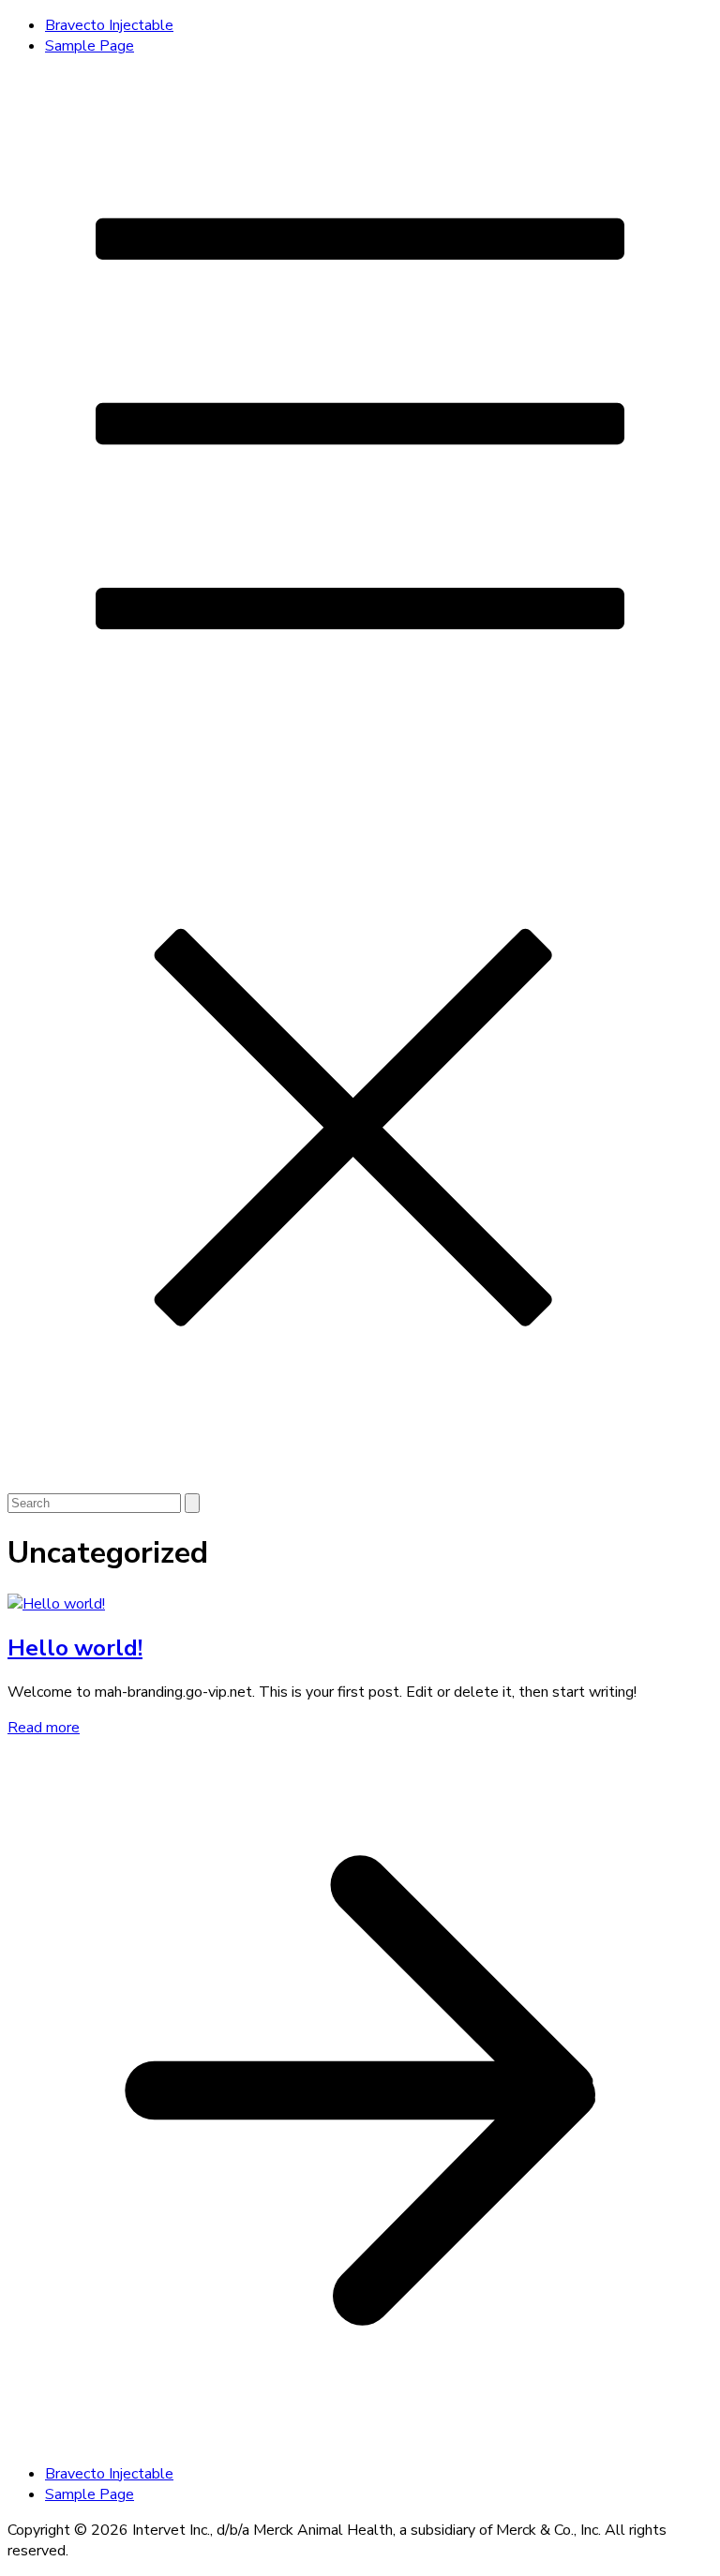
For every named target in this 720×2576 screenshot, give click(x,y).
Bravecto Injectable (109, 25)
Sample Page (90, 46)
